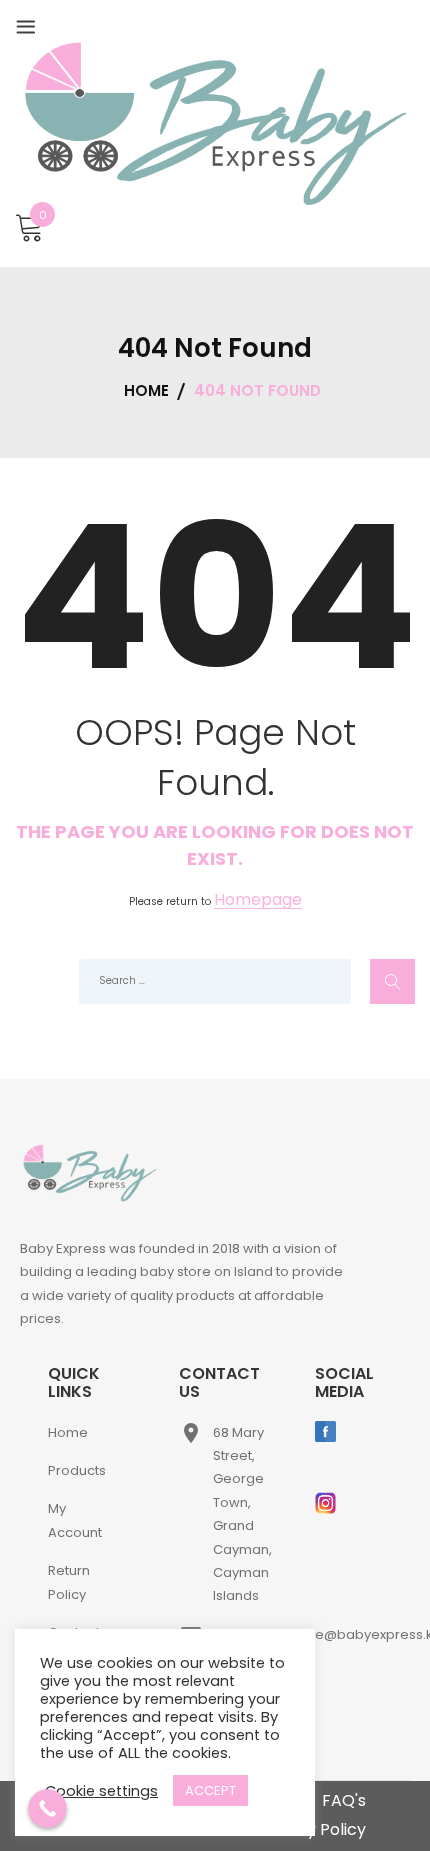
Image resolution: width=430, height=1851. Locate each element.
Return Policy (69, 1582)
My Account (75, 1520)
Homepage (258, 900)
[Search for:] (215, 981)
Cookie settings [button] (101, 1791)
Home (68, 1432)
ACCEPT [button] (210, 1790)
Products (77, 1470)
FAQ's (344, 1800)
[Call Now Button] (47, 1808)
